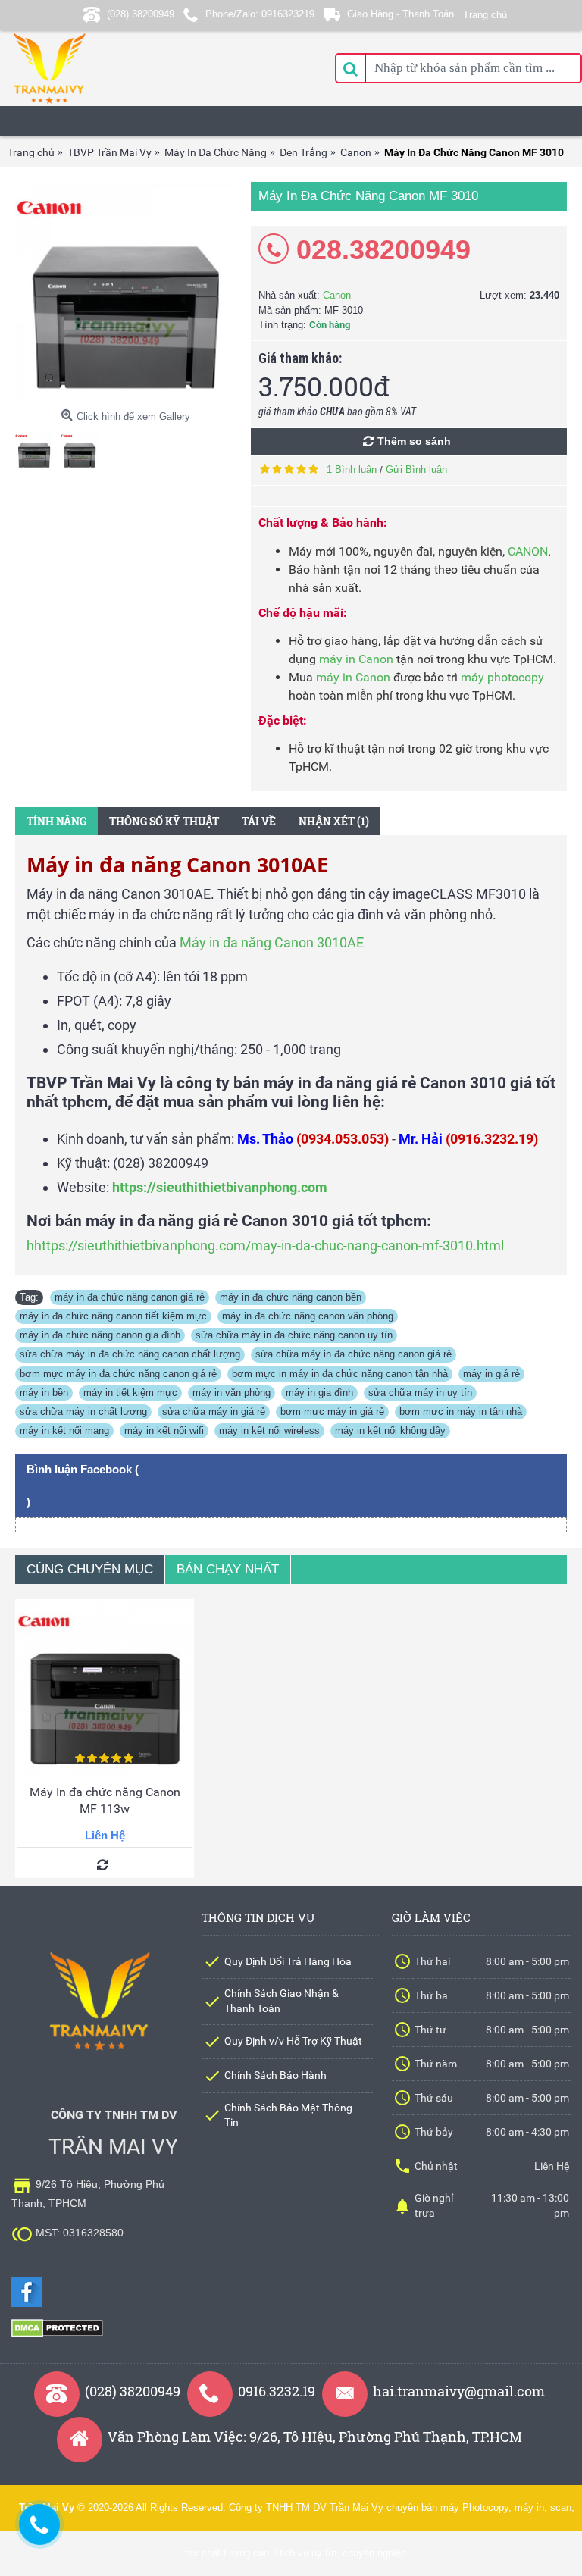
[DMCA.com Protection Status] (57, 2334)
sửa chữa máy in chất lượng (83, 1412)
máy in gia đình (319, 1393)
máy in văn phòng (232, 1393)
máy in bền (44, 1393)
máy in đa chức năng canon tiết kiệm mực (113, 1316)
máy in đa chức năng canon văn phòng (308, 1316)
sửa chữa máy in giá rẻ (214, 1412)
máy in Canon (356, 659)
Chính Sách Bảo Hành (275, 2075)
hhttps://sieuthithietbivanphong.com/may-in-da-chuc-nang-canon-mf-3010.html (265, 1246)
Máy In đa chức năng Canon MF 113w (105, 1800)
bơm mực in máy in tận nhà (461, 1412)
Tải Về (259, 821)
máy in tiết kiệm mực (130, 1393)
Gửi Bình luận (416, 470)
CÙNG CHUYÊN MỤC (90, 1569)
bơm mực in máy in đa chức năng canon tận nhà (340, 1374)
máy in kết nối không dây (390, 1430)
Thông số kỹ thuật (164, 821)
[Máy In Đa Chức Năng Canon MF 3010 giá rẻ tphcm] (125, 292)
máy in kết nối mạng (64, 1430)
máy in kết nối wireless (269, 1430)
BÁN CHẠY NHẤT (228, 1569)
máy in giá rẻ (491, 1374)
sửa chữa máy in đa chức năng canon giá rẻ (354, 1354)
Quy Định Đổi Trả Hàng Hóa (288, 1961)
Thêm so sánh (414, 441)
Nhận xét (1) (334, 821)
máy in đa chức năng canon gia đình (100, 1335)
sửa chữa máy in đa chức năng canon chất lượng (130, 1354)
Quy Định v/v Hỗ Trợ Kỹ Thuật (293, 2041)
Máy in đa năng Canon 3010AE (272, 942)
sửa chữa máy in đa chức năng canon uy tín (294, 1335)
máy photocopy (502, 677)
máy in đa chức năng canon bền (291, 1297)
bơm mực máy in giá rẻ (332, 1412)
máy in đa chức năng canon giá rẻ (130, 1297)
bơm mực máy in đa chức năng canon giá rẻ (118, 1374)
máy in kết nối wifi (164, 1430)
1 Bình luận (352, 470)
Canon (337, 295)
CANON (528, 551)
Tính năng (56, 821)
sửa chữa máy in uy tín (420, 1393)
